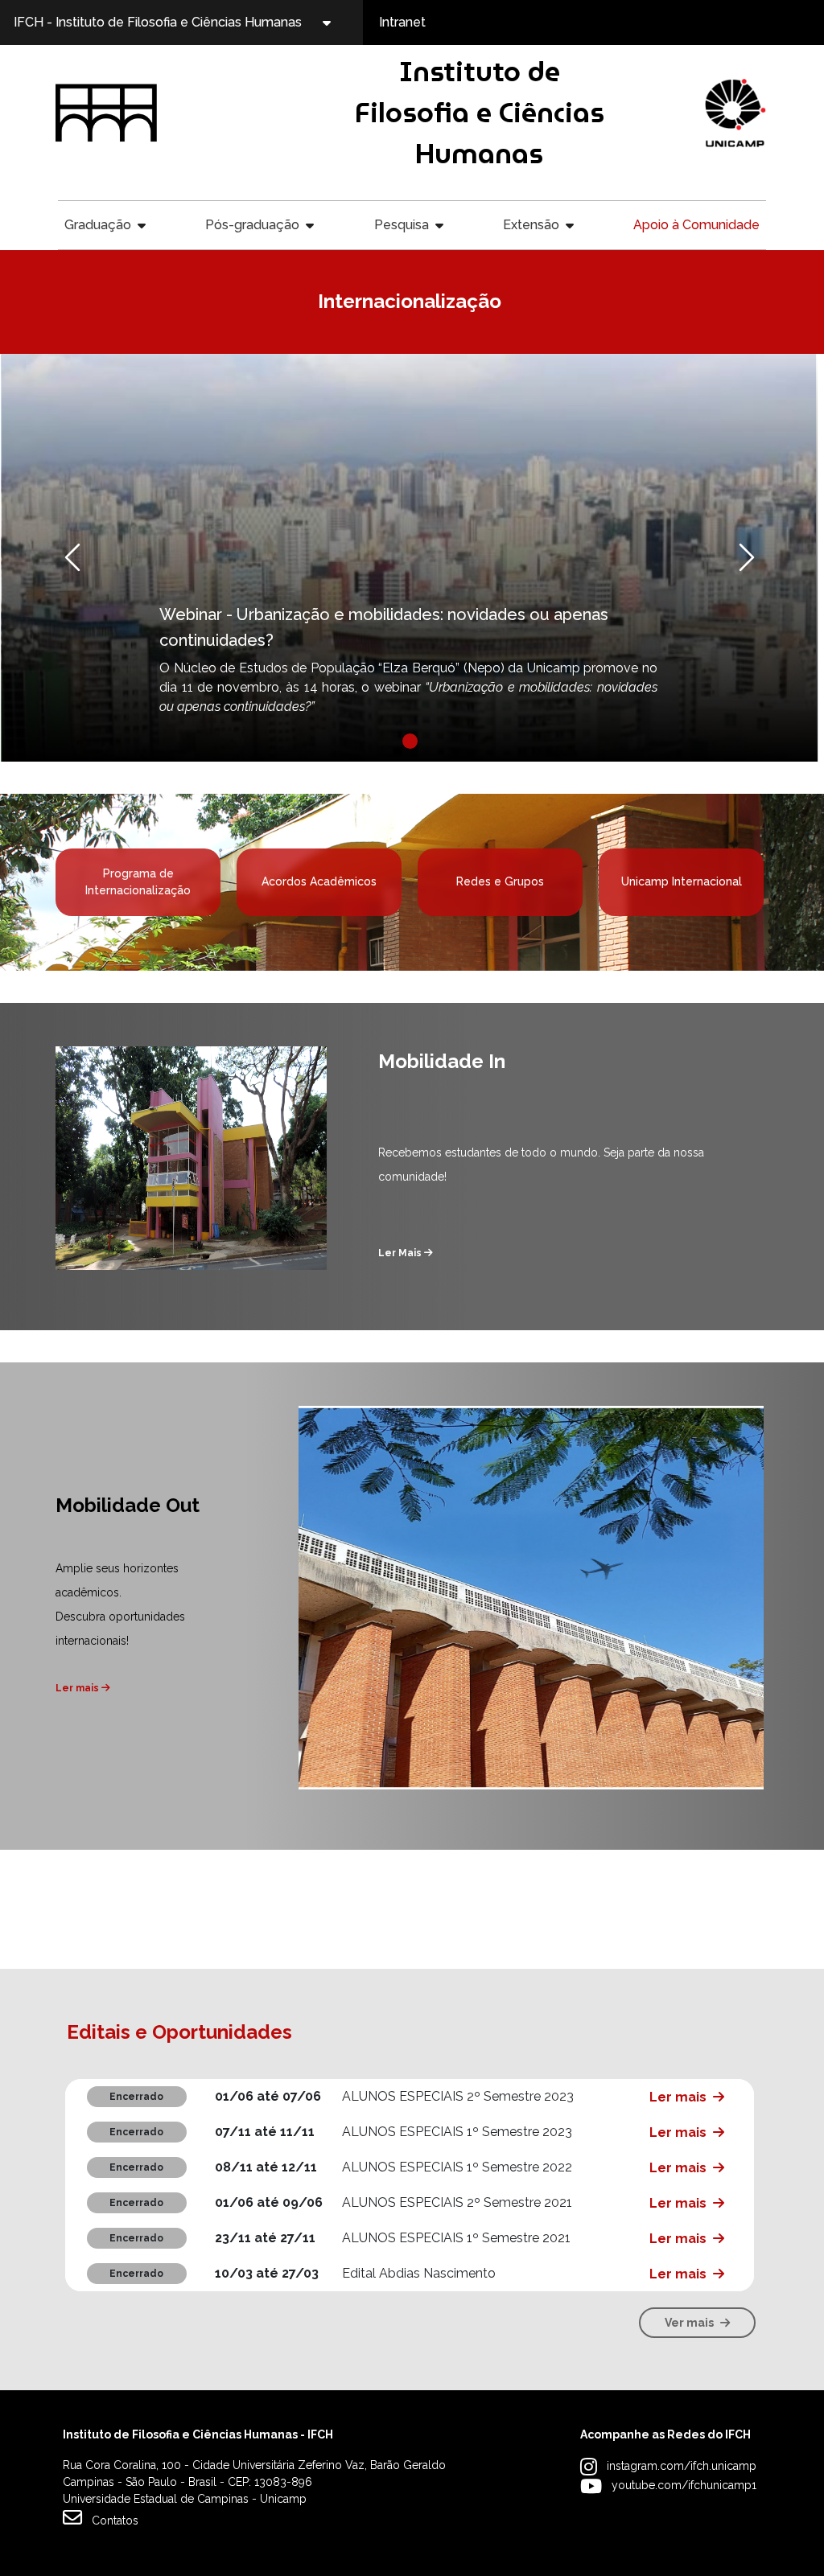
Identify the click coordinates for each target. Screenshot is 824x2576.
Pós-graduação (252, 225)
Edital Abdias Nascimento (419, 2273)
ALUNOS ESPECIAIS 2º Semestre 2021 (457, 2202)
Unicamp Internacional (682, 881)
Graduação (98, 225)
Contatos (115, 2521)
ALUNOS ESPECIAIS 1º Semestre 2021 (456, 2238)
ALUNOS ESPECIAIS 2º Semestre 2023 (458, 2096)
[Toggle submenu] (340, 23)
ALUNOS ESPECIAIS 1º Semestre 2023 (457, 2132)
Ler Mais (401, 1253)
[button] (109, 558)
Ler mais (78, 1688)
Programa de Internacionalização (138, 882)
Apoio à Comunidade (696, 225)
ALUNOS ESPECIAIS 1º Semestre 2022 (457, 2167)
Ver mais (689, 2323)
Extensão (531, 225)
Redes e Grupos (500, 881)
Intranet (402, 22)
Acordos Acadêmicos (319, 881)
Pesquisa (402, 225)
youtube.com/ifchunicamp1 (684, 2485)
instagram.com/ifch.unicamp (682, 2466)
